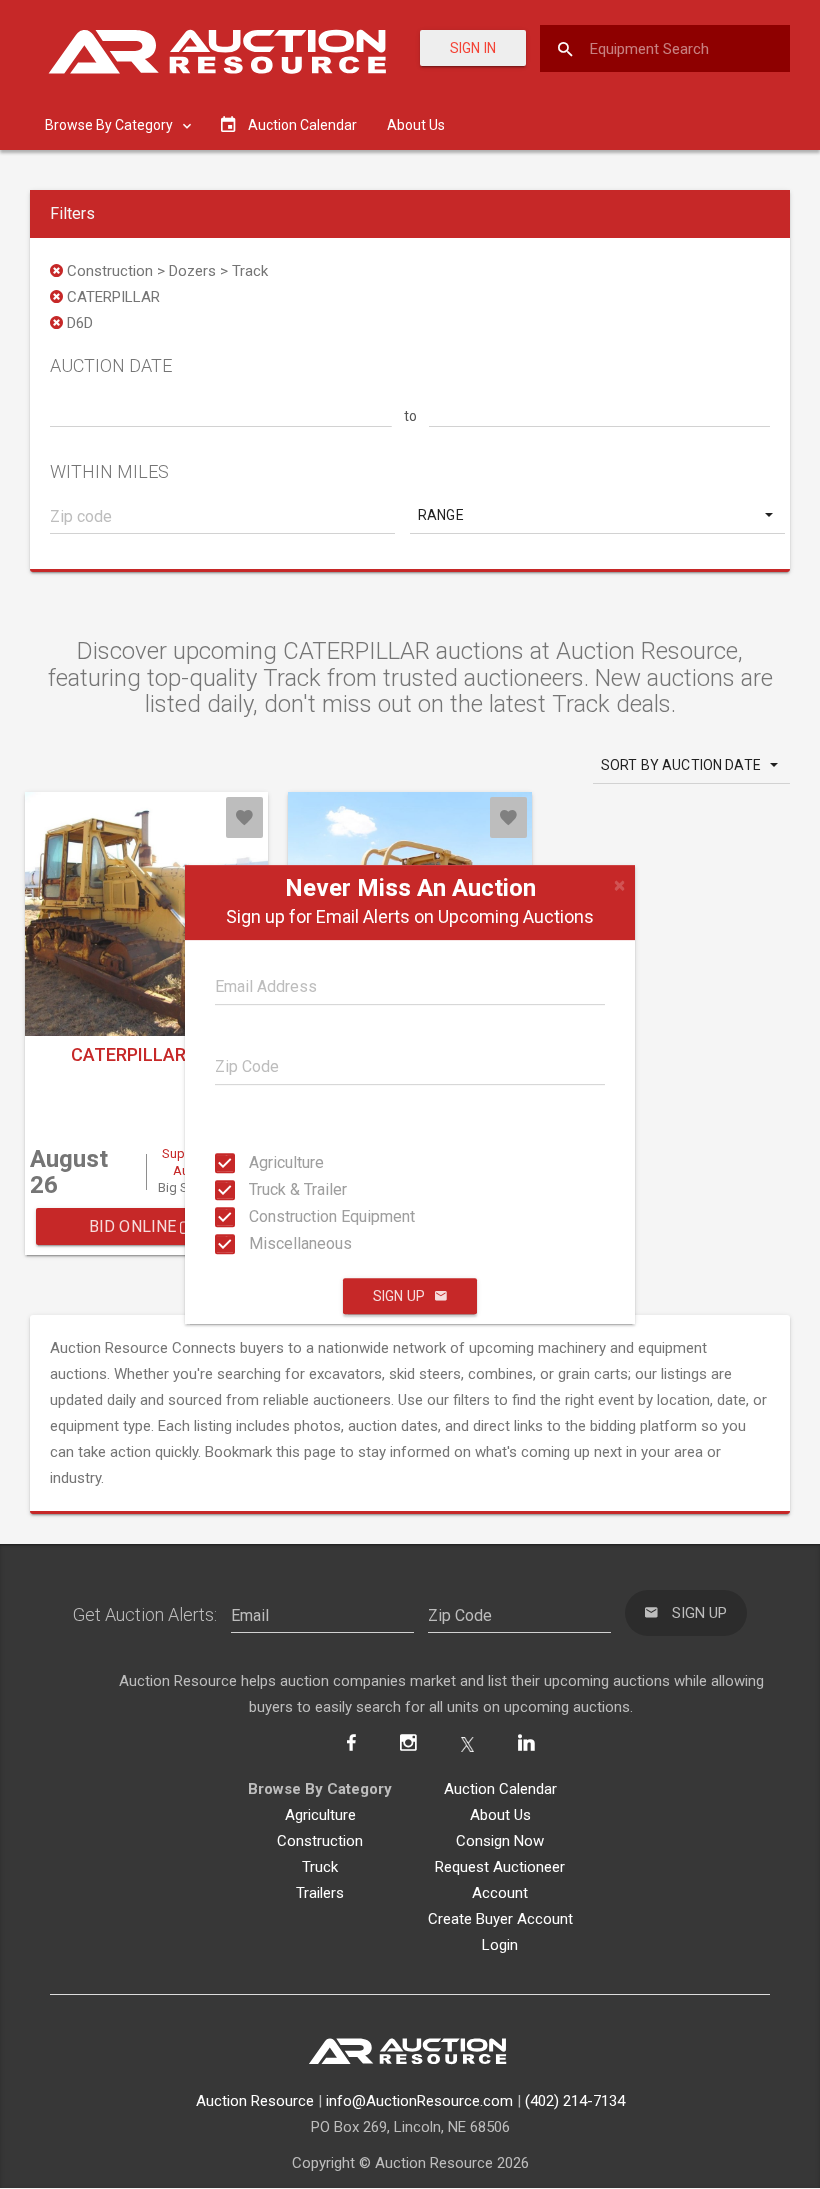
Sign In (473, 48)
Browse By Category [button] (110, 125)
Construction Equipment (267, 1216)
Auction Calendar (500, 1789)
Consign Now (500, 1841)
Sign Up (399, 1296)
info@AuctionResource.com (419, 2101)
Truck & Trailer (267, 1189)
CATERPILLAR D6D (146, 1054)
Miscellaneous (267, 1243)
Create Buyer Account (500, 1919)
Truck (320, 1867)
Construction (320, 1841)
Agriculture (267, 1162)
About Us (416, 125)
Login (500, 1945)
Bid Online (135, 1226)
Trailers (320, 1893)
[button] (597, 515)
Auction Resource (255, 2101)
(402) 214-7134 (575, 2101)
